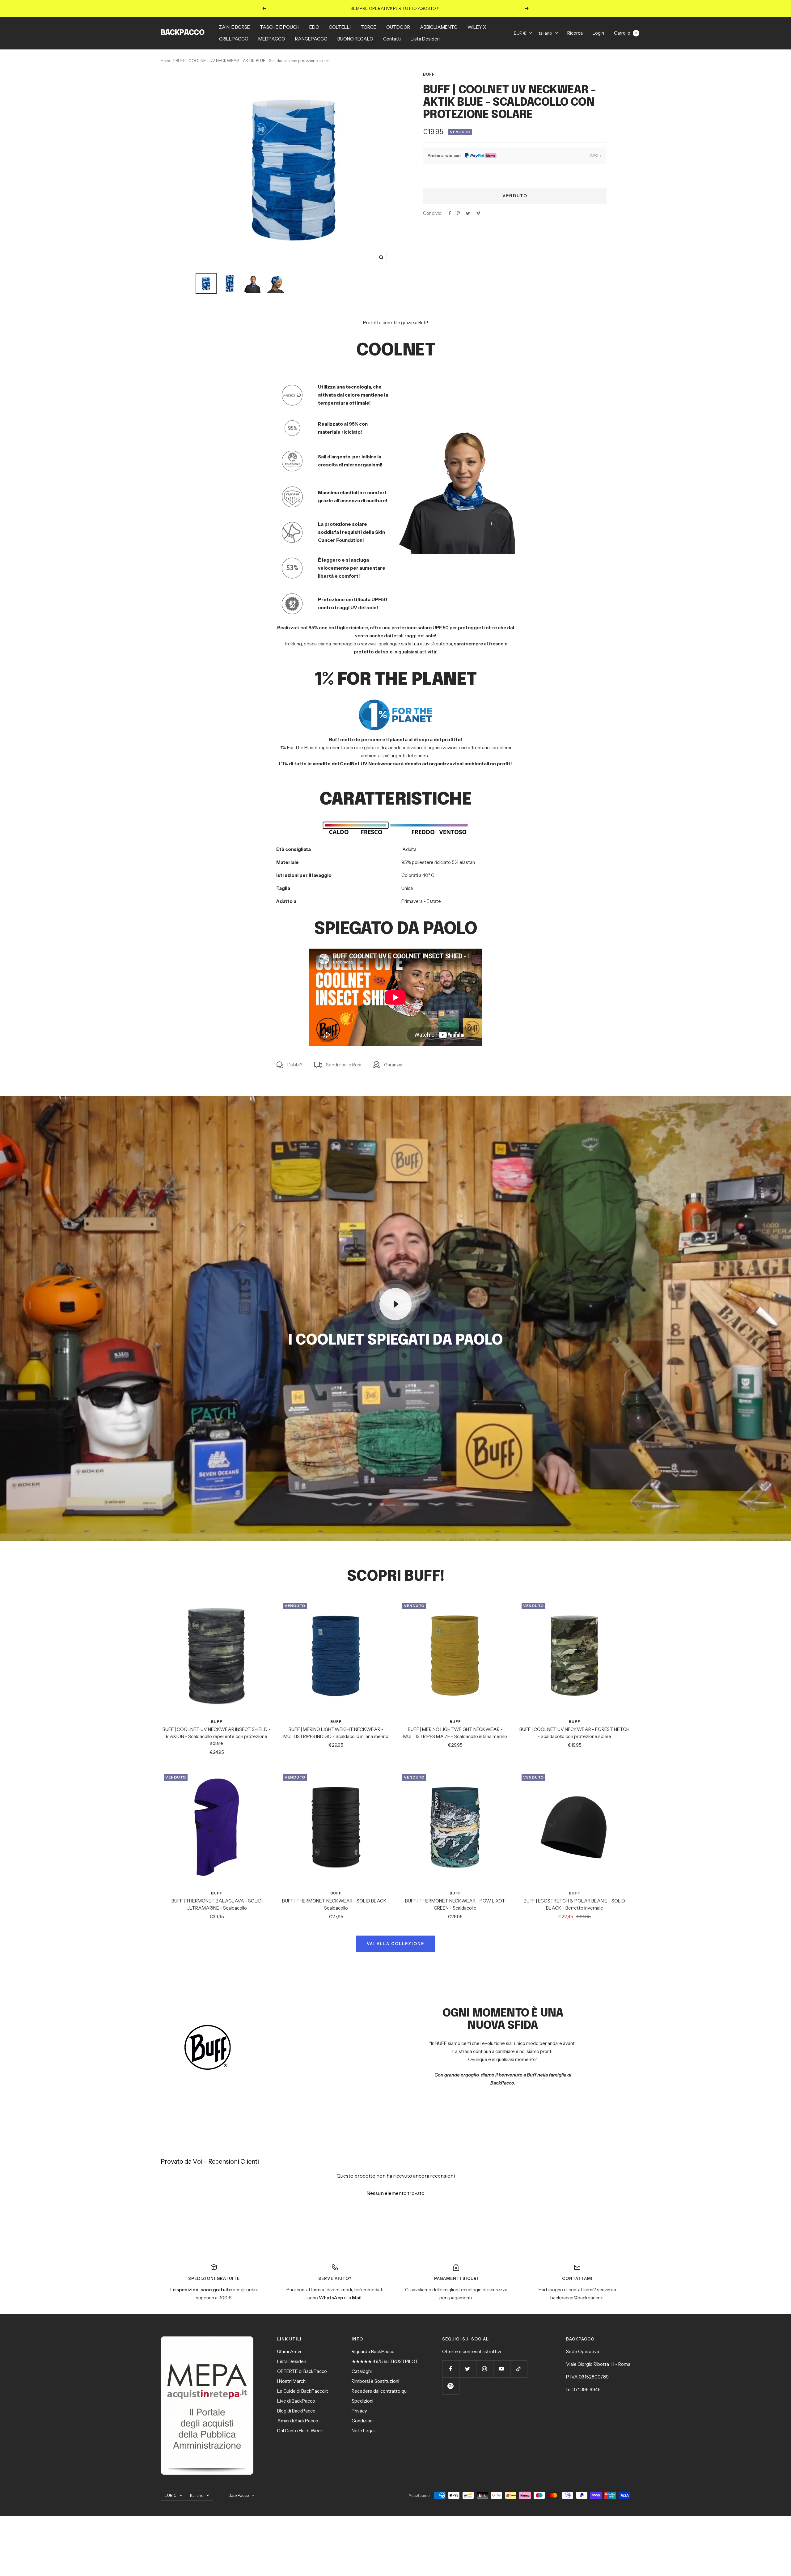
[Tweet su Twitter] (468, 213)
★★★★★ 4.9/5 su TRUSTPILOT (385, 2361)
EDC (314, 27)
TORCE (368, 27)
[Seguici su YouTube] (502, 2369)
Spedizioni (362, 2401)
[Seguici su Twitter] (468, 2369)
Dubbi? (295, 1065)
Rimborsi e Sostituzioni (375, 2381)
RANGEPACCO (311, 39)
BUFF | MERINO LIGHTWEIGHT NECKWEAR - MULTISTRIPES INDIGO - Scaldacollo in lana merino (336, 1733)
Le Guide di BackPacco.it (303, 2391)
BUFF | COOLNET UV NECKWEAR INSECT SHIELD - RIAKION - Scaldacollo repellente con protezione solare (217, 1736)
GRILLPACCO (234, 39)
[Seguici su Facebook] (451, 2369)
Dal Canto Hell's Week (300, 2431)
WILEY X (477, 27)
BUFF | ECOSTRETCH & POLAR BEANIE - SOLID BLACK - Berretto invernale (574, 1904)
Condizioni (363, 2421)
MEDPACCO (272, 39)
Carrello (626, 33)
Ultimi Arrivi (289, 2351)
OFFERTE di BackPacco (302, 2371)
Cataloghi (362, 2371)
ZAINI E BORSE (235, 27)
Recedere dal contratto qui (380, 2391)
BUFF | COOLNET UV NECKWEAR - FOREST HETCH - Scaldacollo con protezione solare (574, 1733)
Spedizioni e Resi (344, 1065)
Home (166, 61)
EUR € (520, 33)
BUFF (429, 74)
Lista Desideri (425, 39)
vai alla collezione (395, 1944)
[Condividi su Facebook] (450, 213)
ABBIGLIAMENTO (439, 27)
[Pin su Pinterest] (458, 213)
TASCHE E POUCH (280, 27)
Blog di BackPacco (296, 2411)
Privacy (359, 2411)
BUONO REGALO (355, 39)
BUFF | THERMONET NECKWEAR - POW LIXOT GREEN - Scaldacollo (455, 1904)
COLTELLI (340, 27)
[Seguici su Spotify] (451, 2386)
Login (598, 33)
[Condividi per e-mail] (478, 213)
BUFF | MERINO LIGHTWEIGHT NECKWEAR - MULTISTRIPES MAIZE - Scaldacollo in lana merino (455, 1733)
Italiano (545, 33)
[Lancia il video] (395, 1304)
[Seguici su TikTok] (519, 2369)
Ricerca (575, 33)
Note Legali (364, 2431)
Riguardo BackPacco (373, 2351)
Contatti (392, 39)
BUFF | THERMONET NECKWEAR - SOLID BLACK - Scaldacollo (336, 1904)
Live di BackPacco (296, 2401)
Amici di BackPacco (298, 2421)
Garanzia (393, 1065)
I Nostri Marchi (292, 2381)
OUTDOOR (398, 27)
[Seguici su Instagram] (485, 2369)
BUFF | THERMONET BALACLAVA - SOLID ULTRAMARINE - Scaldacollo (217, 1904)
